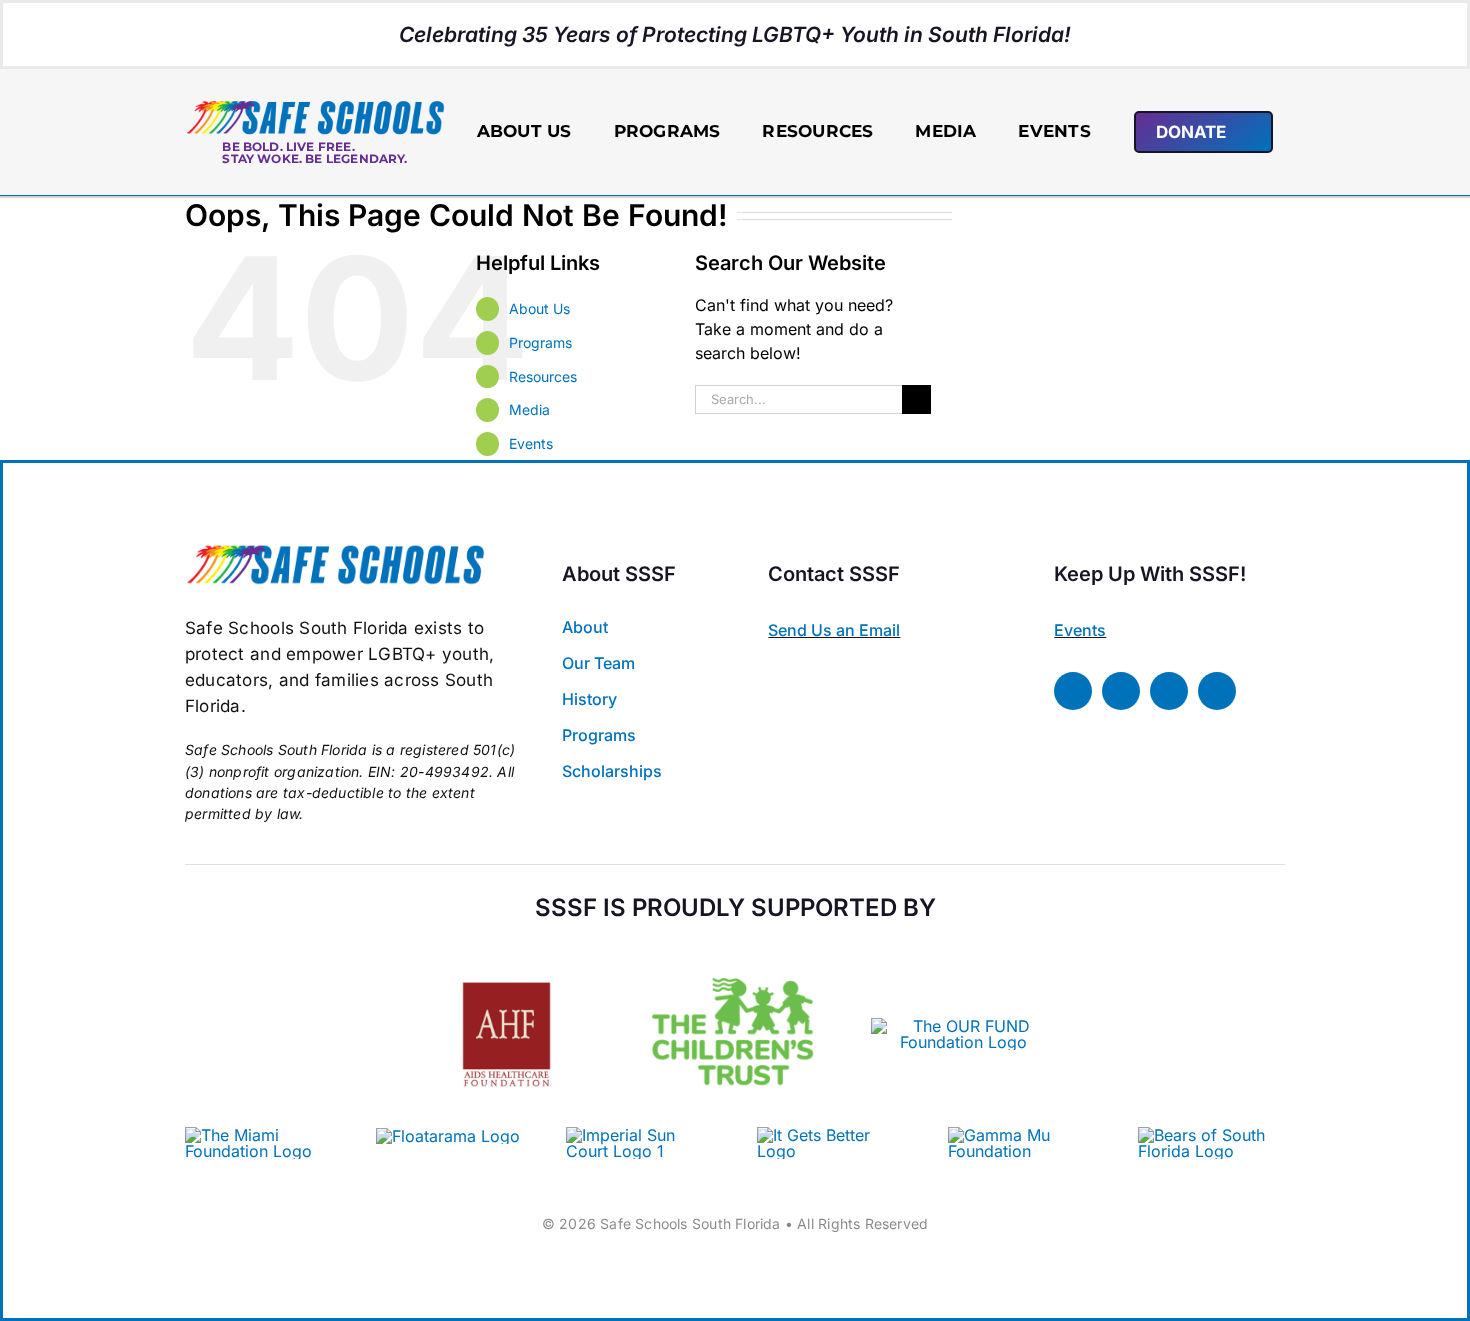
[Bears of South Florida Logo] (1211, 1135)
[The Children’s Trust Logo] (735, 950)
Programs (540, 342)
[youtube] (1217, 691)
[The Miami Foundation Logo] (258, 1135)
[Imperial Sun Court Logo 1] (632, 1135)
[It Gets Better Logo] (830, 1135)
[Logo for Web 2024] (315, 107)
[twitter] (1121, 691)
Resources (543, 376)
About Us (539, 308)
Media (529, 409)
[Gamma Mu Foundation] (1021, 1135)
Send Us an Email (834, 630)
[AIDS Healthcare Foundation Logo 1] (506, 964)
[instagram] (1169, 691)
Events (531, 443)
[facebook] (1073, 691)
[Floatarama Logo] (448, 1136)
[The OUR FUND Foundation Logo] (963, 1026)
